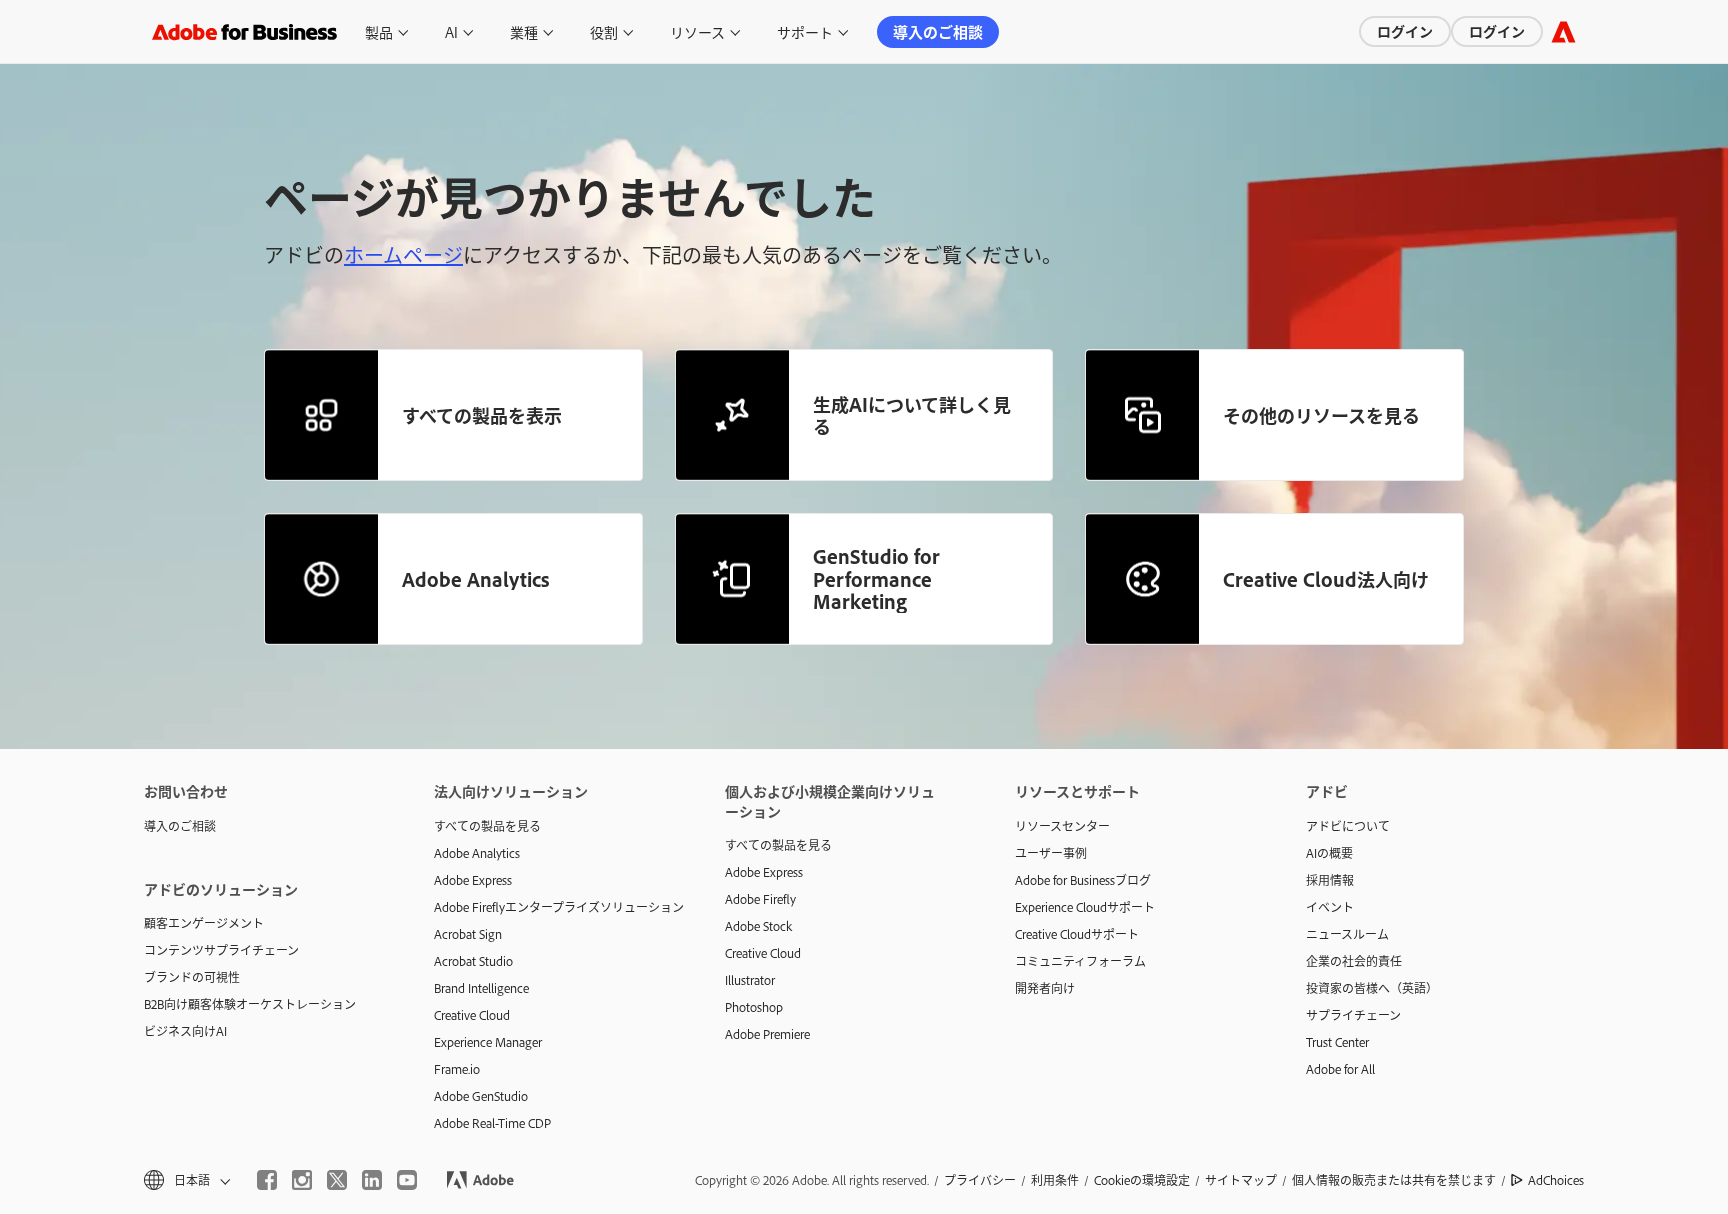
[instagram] (302, 1180)
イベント (1330, 907)
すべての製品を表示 (482, 415)
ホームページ (403, 254)
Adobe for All (1340, 1069)
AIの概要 (1329, 853)
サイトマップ (1241, 1180)
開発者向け (1045, 988)
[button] (185, 1180)
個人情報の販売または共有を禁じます (1394, 1180)
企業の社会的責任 (1354, 961)
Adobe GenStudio (481, 1096)
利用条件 (1055, 1180)
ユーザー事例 (1051, 853)
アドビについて (1348, 826)
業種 (524, 31)
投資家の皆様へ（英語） (1372, 988)
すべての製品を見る (487, 826)
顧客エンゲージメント (204, 923)
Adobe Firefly (760, 899)
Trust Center (1337, 1042)
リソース (697, 31)
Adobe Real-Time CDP (492, 1123)
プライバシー (980, 1180)
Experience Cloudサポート (1085, 907)
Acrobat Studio (473, 961)
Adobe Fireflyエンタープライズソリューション (549, 907)
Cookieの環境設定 (1142, 1180)
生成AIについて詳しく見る (912, 415)
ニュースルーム (1347, 934)
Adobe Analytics (476, 579)
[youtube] (407, 1180)
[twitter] (337, 1180)
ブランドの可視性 (192, 977)
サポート (805, 31)
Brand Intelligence (481, 988)
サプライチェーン (1353, 1015)
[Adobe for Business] (1563, 31)
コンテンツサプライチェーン (221, 950)
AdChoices (1556, 1180)
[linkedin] (372, 1180)
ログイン (1405, 30)
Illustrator (750, 980)
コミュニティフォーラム (1080, 961)
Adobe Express (473, 880)
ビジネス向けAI (185, 1031)
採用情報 (1330, 880)
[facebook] (267, 1180)
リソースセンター (1062, 826)
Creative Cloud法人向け (1326, 579)
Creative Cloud (472, 1015)
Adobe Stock (758, 926)
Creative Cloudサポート (1077, 934)
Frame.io (457, 1069)
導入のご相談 (938, 31)
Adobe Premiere (767, 1034)
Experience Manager (488, 1042)
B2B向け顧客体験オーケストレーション (250, 1004)
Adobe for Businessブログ (1083, 880)
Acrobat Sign (468, 934)
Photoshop (754, 1007)
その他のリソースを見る (1321, 415)
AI (451, 31)
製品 (379, 31)
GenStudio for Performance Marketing (876, 578)
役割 (604, 31)
